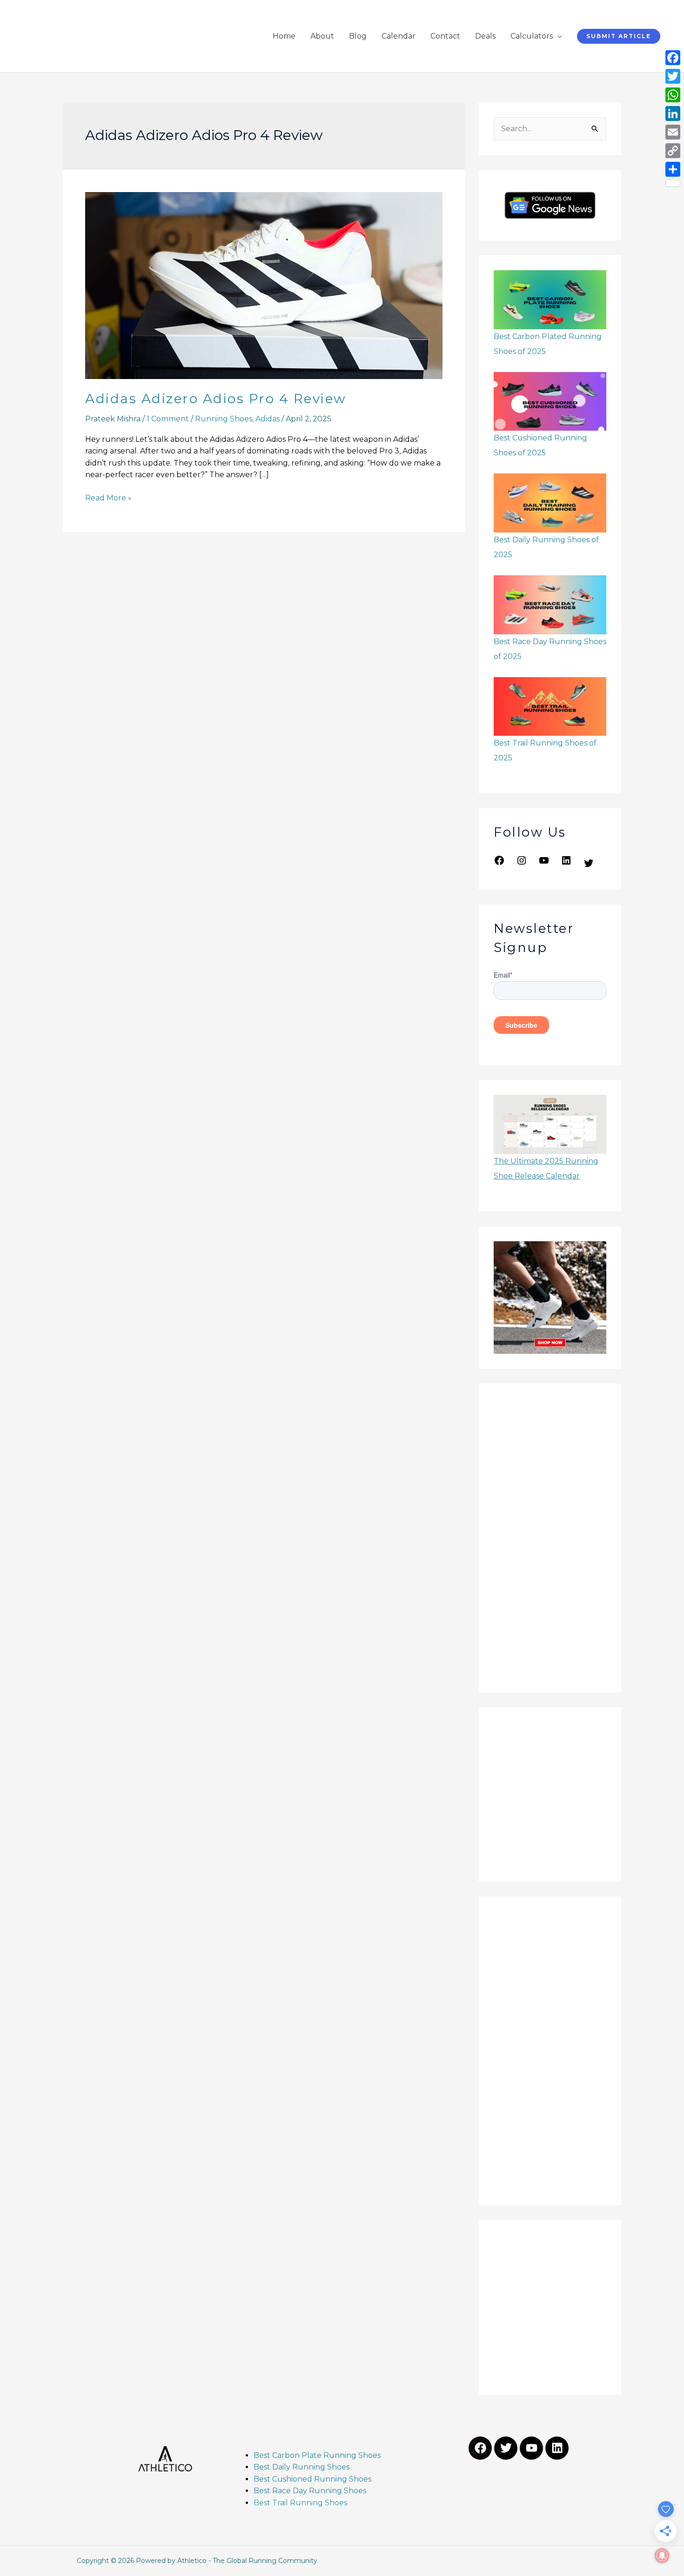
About (322, 36)
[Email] (673, 132)
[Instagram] (522, 863)
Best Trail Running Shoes (300, 2503)
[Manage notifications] (662, 2556)
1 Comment (168, 419)
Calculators (532, 36)
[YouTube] (544, 863)
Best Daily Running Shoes (302, 2467)
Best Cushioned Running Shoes (313, 2479)
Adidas (268, 419)
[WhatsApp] (673, 95)
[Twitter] (589, 866)
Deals (485, 36)
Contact (445, 36)
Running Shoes (224, 419)
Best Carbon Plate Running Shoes (317, 2455)
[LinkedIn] (566, 863)
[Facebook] (499, 863)
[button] (619, 36)
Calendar (399, 36)
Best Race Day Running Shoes (310, 2491)
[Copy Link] (673, 151)
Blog (358, 36)
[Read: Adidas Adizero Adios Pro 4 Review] (264, 285)
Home (284, 36)
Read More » (108, 497)
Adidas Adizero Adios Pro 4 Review (216, 399)
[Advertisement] (550, 1538)
